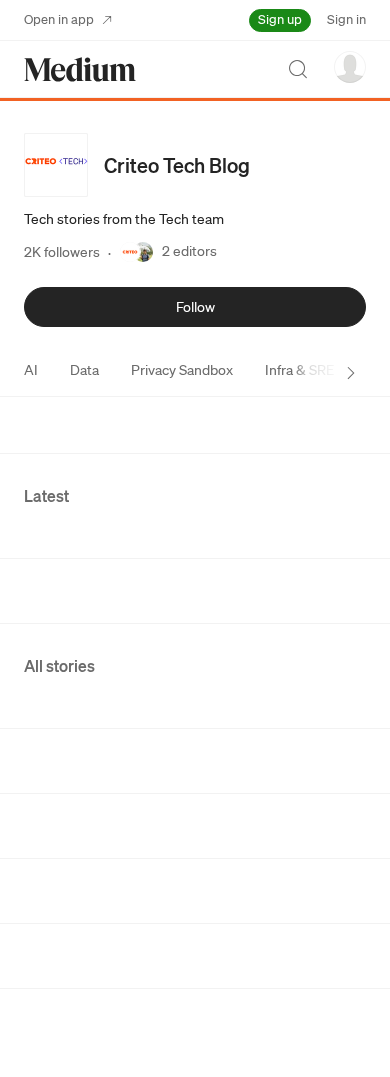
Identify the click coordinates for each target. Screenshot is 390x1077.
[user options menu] (350, 67)
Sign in (346, 19)
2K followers (62, 252)
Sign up (280, 19)
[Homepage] (80, 69)
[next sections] (351, 373)
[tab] (31, 370)
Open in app (59, 19)
